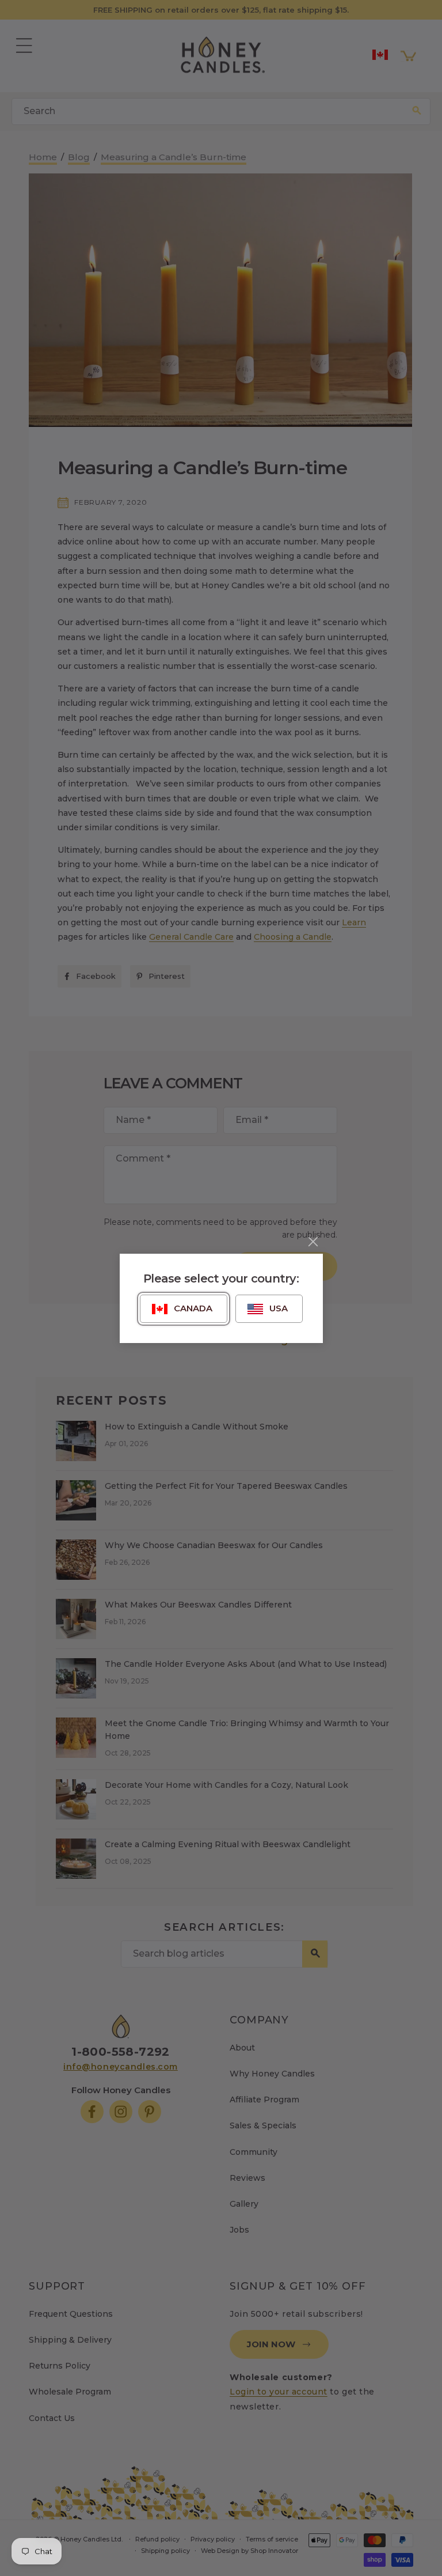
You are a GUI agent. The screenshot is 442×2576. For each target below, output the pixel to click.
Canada (193, 1308)
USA (279, 1308)
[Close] (313, 1242)
